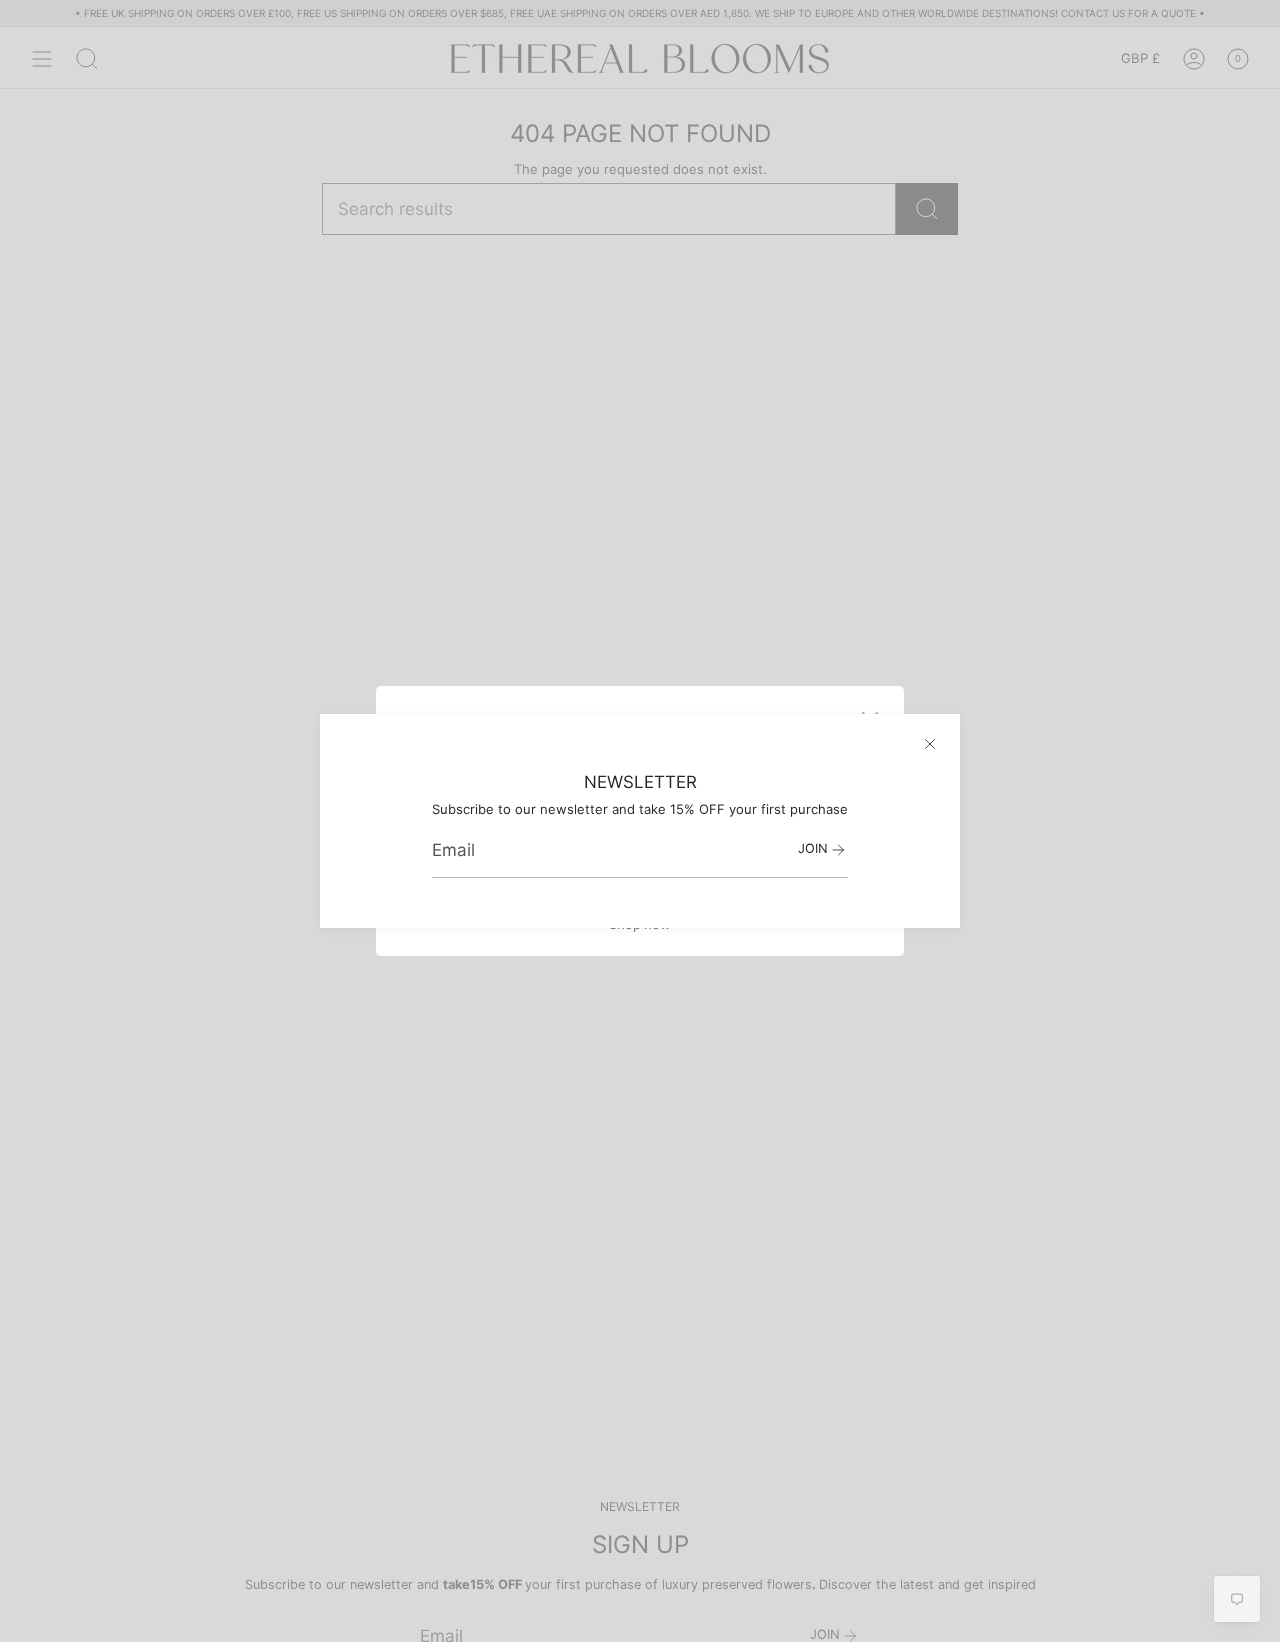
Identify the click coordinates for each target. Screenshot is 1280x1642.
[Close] (930, 744)
